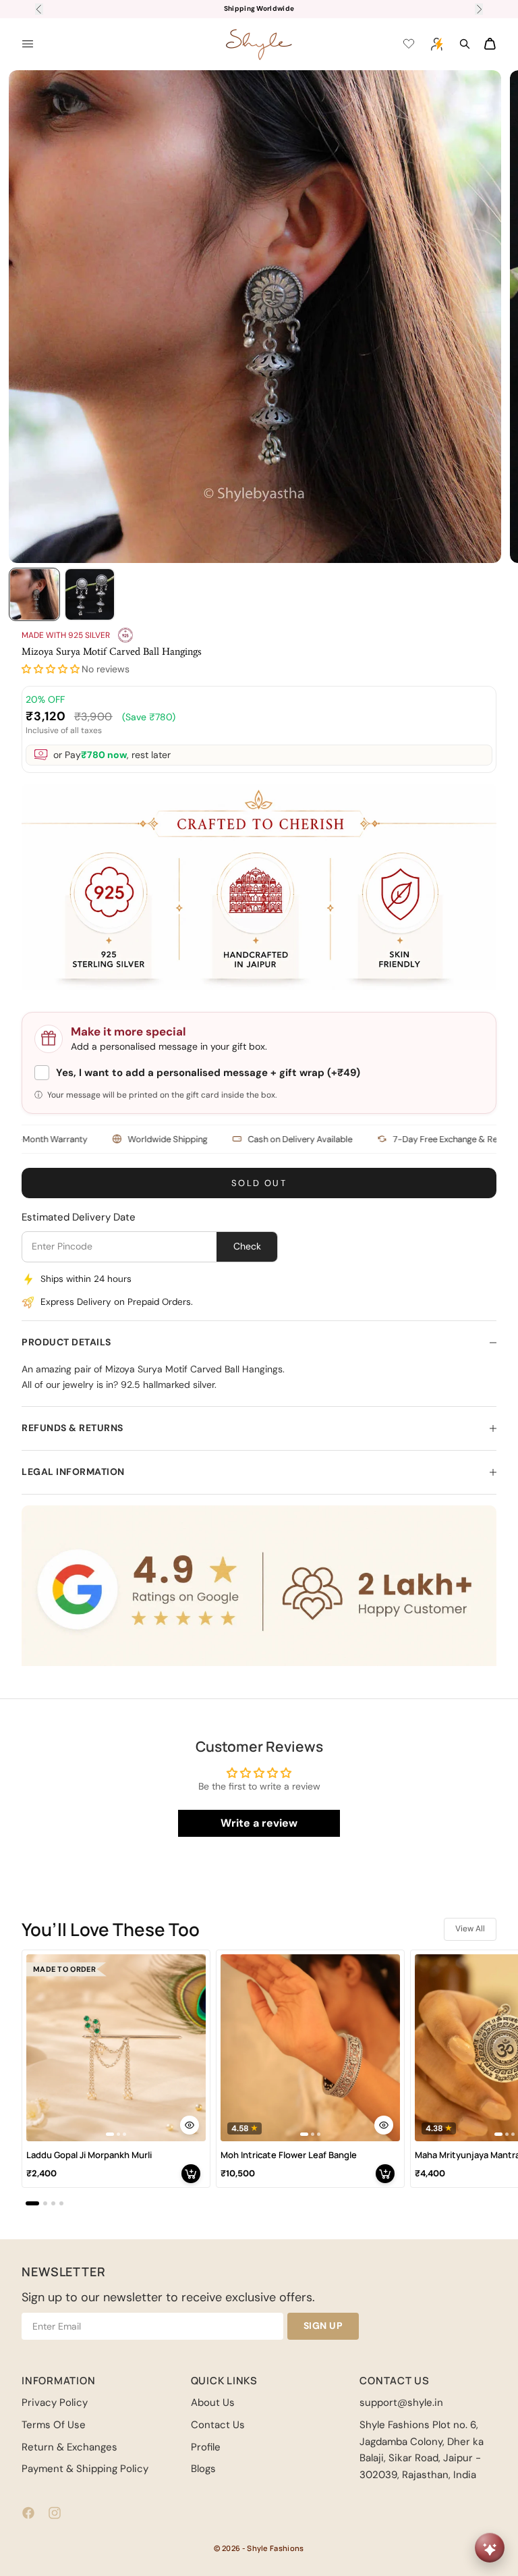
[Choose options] (190, 2125)
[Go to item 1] (34, 594)
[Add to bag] (191, 2174)
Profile (206, 2447)
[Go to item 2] (90, 594)
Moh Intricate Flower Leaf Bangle (289, 2155)
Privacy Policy (55, 2403)
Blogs (203, 2469)
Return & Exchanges (69, 2447)
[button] (51, 669)
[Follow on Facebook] (28, 2513)
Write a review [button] (259, 1823)
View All (470, 1929)
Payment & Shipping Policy (85, 2469)
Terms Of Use (54, 2425)
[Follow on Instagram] (55, 2513)
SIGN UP (323, 2326)
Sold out (259, 1183)
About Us (213, 2403)
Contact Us (218, 2425)
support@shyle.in (401, 2403)
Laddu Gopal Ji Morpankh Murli (89, 2155)
